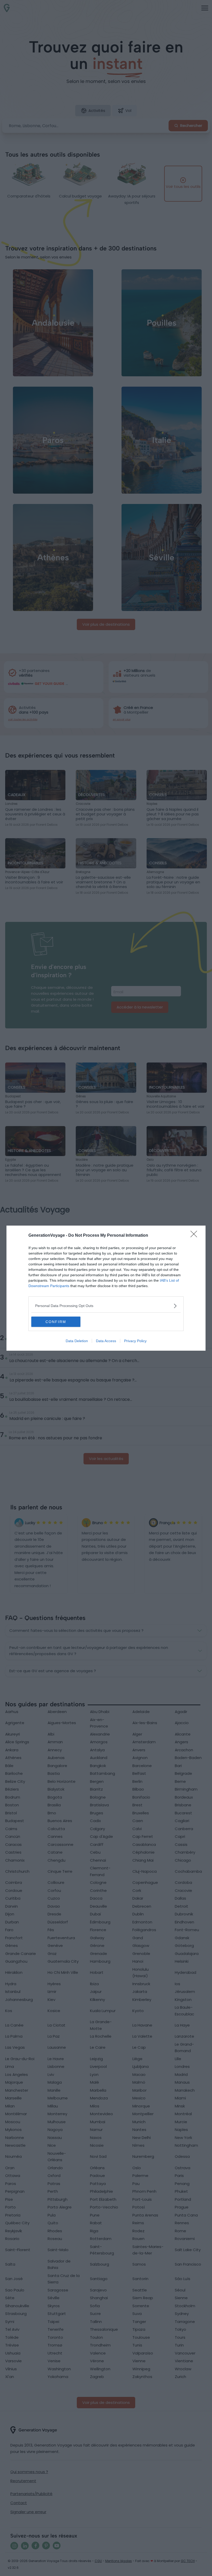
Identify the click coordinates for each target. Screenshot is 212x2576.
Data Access (106, 1341)
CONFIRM (56, 1322)
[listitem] (106, 1306)
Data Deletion (77, 1341)
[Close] (195, 1236)
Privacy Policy (135, 1341)
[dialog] (106, 1288)
